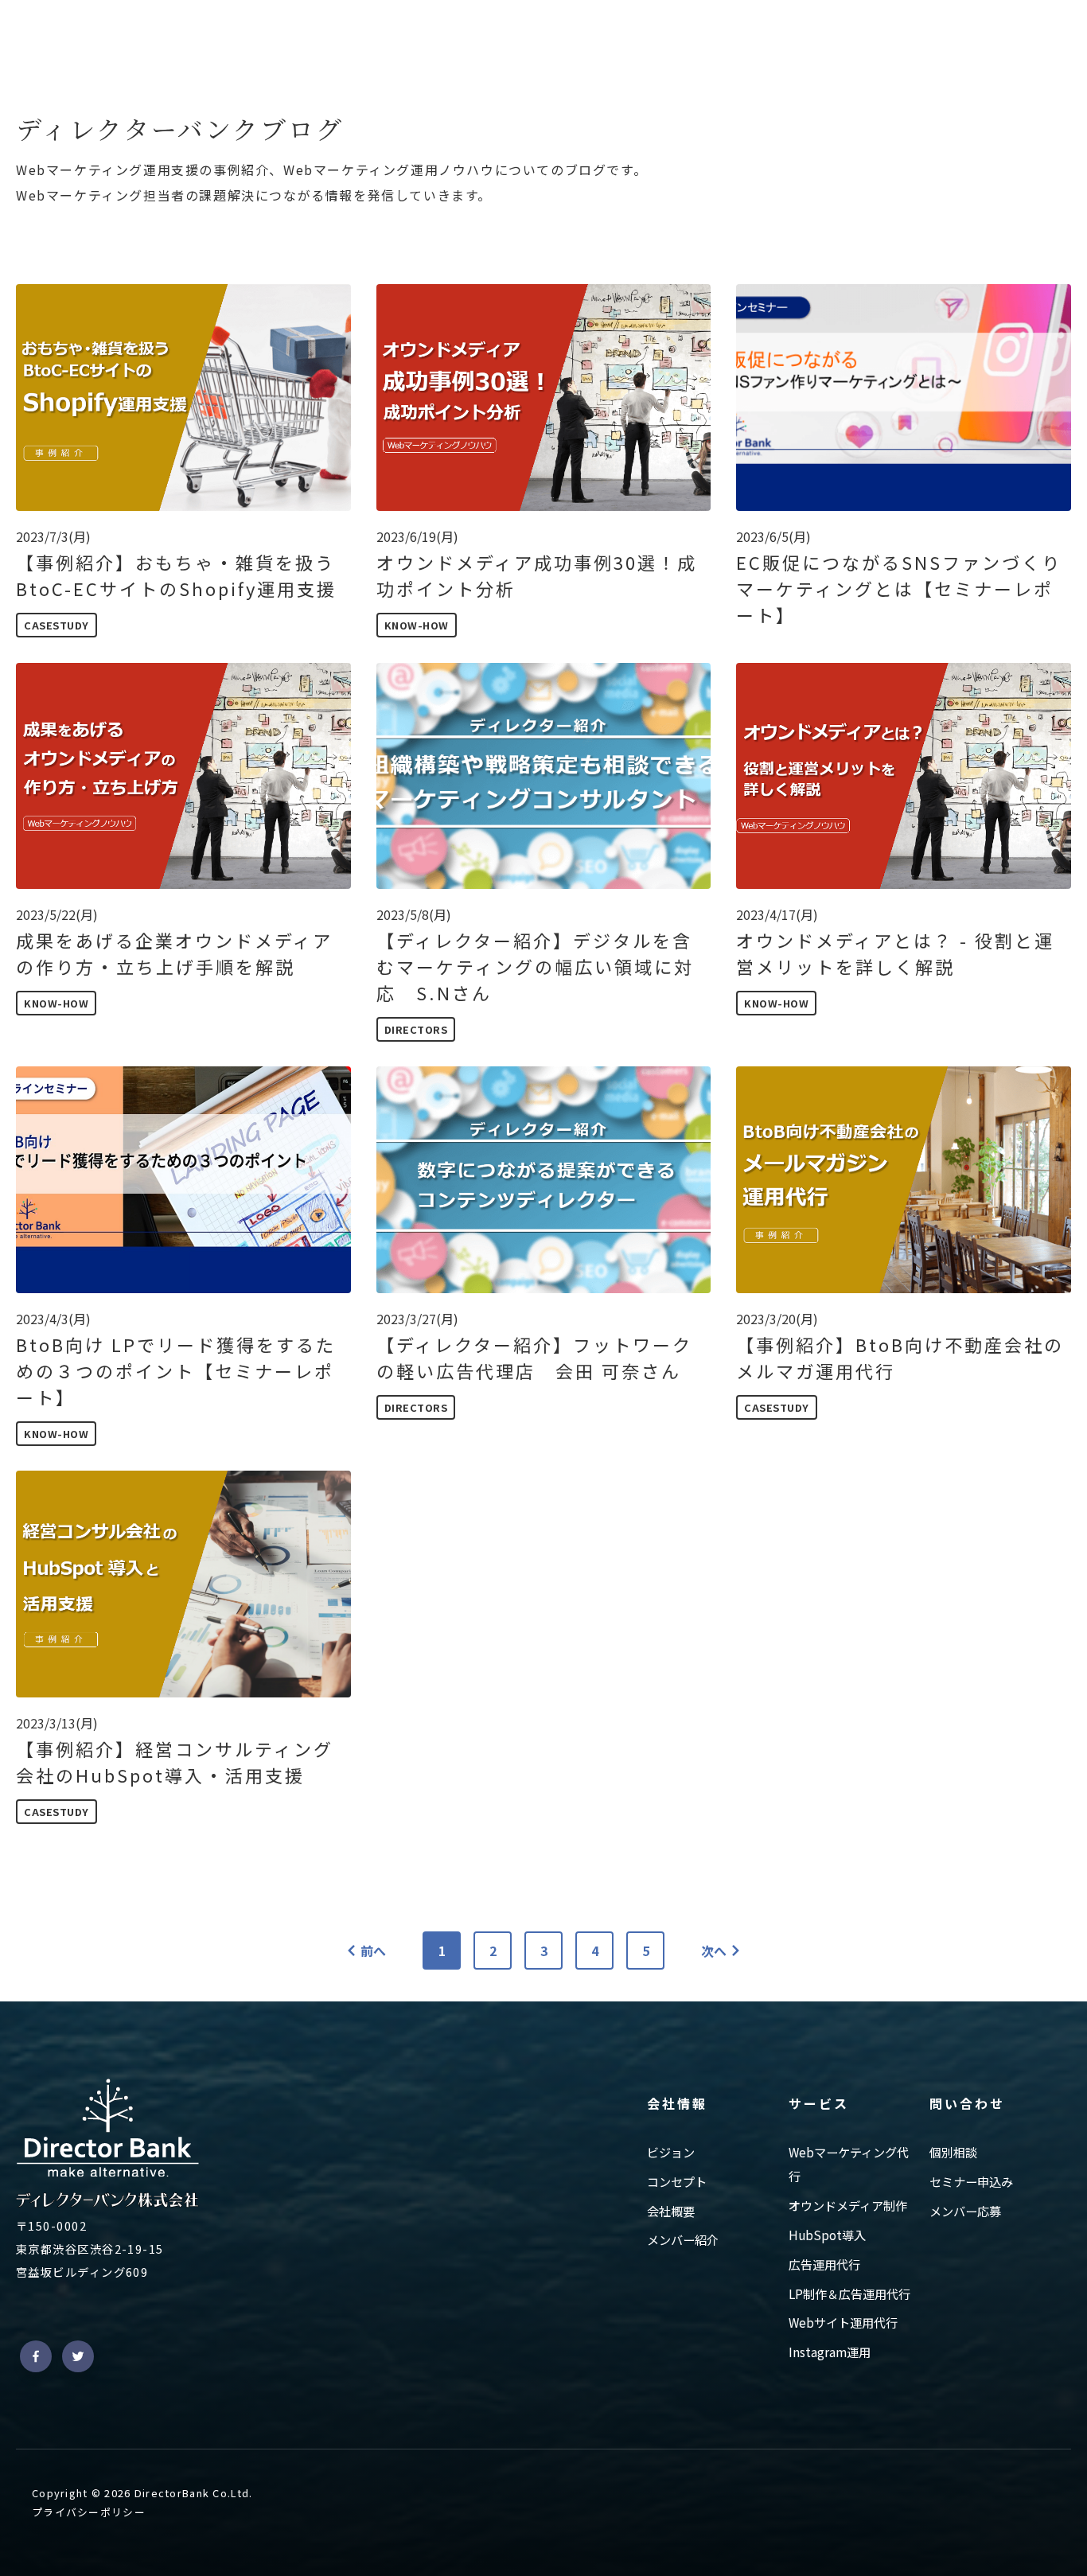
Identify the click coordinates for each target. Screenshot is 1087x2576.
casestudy (56, 625)
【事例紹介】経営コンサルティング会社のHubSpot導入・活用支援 (175, 1762)
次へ (714, 1951)
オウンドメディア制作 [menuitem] (848, 2205)
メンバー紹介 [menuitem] (683, 2239)
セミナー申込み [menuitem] (971, 2181)
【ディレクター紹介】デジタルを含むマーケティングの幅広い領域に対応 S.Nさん (535, 966)
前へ (373, 1951)
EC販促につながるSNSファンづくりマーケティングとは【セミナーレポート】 (899, 588)
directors (416, 1029)
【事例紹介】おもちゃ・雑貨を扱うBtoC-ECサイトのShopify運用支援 (176, 575)
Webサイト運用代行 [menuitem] (843, 2322)
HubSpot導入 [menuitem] (827, 2235)
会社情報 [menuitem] (677, 2103)
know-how (417, 625)
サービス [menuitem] (819, 2103)
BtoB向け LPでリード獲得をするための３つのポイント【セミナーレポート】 (176, 1370)
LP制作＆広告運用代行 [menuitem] (849, 2293)
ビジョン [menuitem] (671, 2152)
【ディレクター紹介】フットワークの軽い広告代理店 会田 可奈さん (534, 1357)
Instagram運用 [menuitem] (830, 2352)
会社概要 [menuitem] (671, 2211)
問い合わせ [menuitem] (967, 2103)
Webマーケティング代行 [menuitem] (849, 2164)
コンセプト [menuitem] (677, 2181)
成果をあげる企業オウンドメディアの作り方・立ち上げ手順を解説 (174, 953)
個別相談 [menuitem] (953, 2152)
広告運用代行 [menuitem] (824, 2264)
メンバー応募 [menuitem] (965, 2211)
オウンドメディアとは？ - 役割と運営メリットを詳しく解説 (895, 953)
